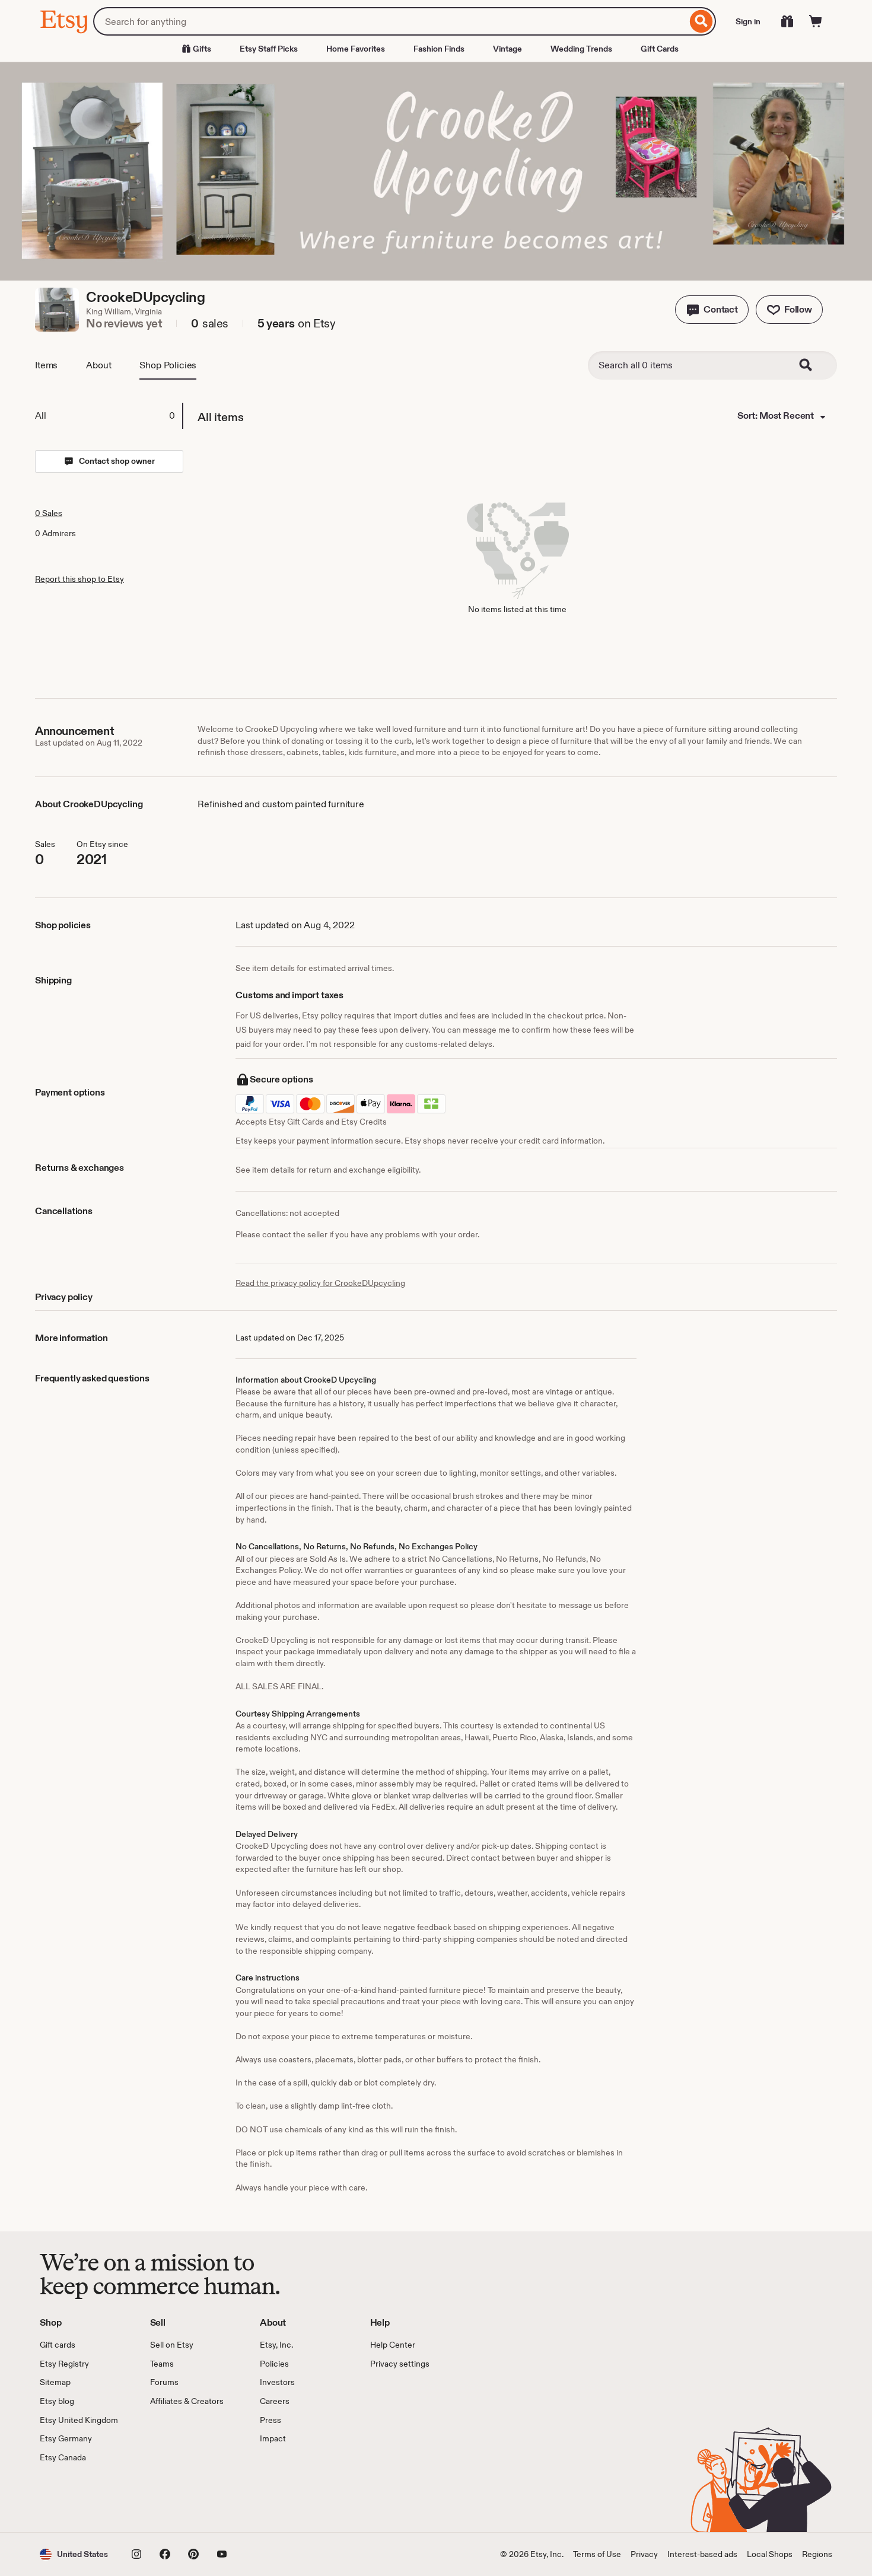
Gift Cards (660, 49)
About (98, 365)
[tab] (109, 416)
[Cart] (816, 21)
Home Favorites (356, 49)
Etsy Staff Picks (269, 49)
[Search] (701, 21)
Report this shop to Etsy (79, 579)
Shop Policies (168, 365)
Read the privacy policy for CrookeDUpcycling (320, 1283)
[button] (712, 310)
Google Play (169, 2498)
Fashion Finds (439, 49)
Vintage (507, 49)
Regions (817, 2554)
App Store (80, 2498)
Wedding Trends (581, 49)
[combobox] (390, 21)
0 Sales (49, 513)
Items (46, 365)
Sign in (748, 21)
